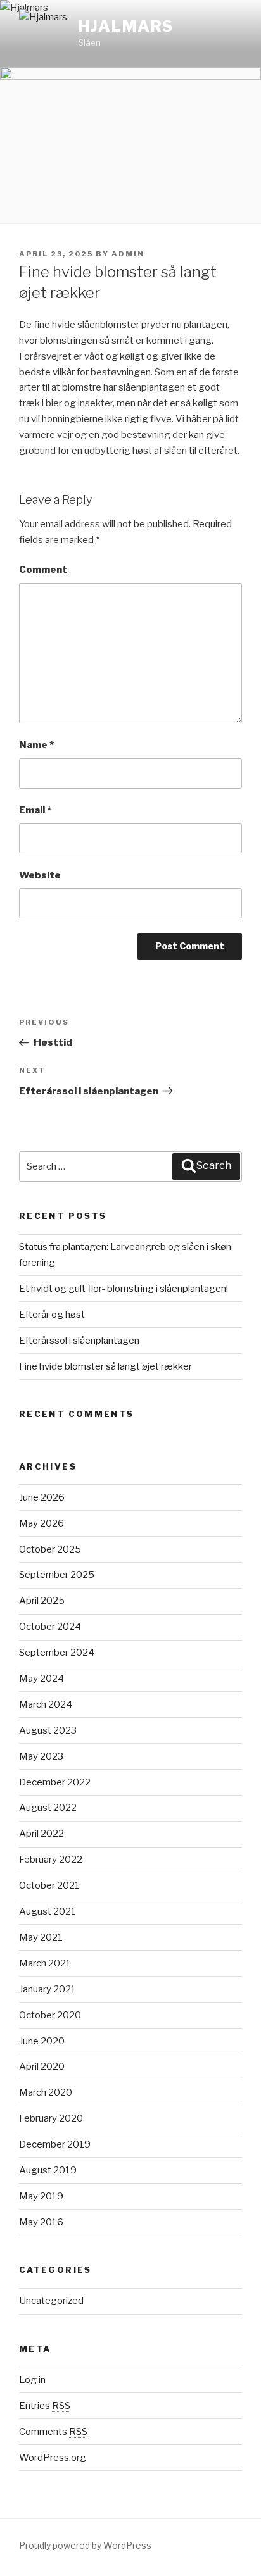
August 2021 (48, 1911)
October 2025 (50, 1549)
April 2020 (42, 2066)
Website (40, 875)
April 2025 (42, 1601)
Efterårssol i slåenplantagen (79, 1341)
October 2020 (50, 2015)
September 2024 (57, 1653)
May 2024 (41, 1679)
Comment (43, 570)
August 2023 (48, 1730)
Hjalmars (126, 26)
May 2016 (41, 2222)
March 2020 (46, 2092)
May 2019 (41, 2196)
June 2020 (42, 2041)
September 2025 (57, 1575)
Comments (53, 2432)
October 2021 (49, 1885)
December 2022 (55, 1782)
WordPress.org (53, 2458)
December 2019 (55, 2144)
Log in (32, 2380)
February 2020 (51, 2118)
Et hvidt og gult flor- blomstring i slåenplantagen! (124, 1289)
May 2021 (41, 1937)
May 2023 (41, 1756)
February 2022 (51, 1860)
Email (35, 810)
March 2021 (45, 1963)
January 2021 (48, 1989)
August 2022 (48, 1808)
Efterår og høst (52, 1315)
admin (128, 254)
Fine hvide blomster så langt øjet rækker (105, 1366)
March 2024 (46, 1704)
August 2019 (48, 2170)
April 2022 (41, 1834)
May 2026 (41, 1523)
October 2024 (50, 1627)
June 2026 (42, 1497)
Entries (45, 2406)
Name (36, 745)
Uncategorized (51, 2301)
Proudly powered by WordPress (85, 2545)
